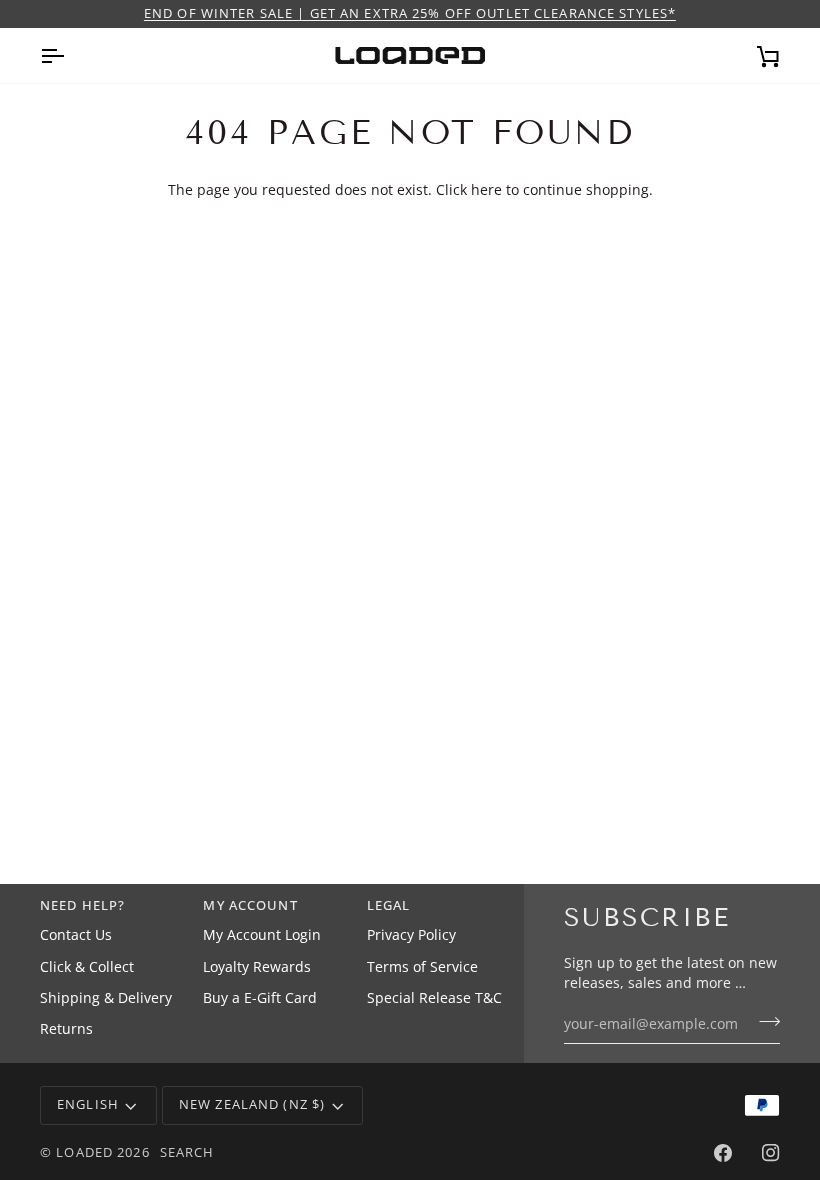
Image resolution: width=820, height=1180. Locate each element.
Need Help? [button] (82, 905)
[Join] (763, 1022)
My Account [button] (250, 905)
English (88, 1104)
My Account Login (262, 935)
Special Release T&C (434, 998)
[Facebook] (723, 1153)
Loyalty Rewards (257, 967)
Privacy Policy (411, 935)
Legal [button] (389, 905)
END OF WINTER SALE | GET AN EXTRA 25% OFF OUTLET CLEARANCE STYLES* (410, 13)
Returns (66, 1029)
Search (187, 1152)
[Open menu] (70, 55)
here (486, 190)
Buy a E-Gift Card (260, 998)
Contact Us (76, 935)
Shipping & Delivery (106, 998)
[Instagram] (771, 1153)
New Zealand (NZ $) (252, 1104)
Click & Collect (87, 967)
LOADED (84, 1152)
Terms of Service (422, 967)
